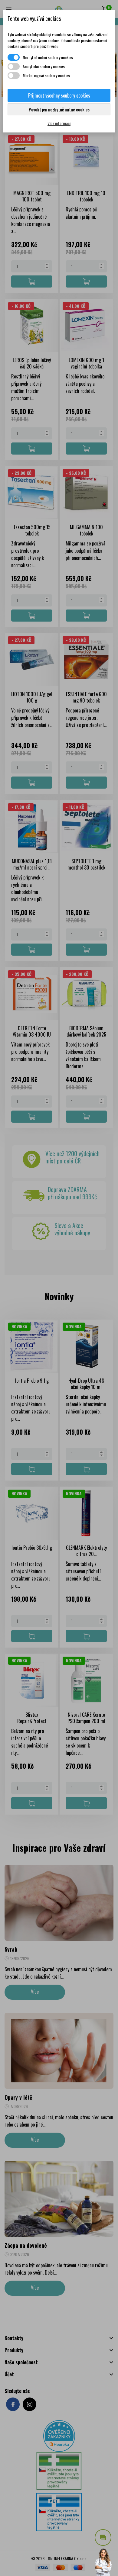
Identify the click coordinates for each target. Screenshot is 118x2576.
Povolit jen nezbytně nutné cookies (59, 109)
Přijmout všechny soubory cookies (59, 95)
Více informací (59, 123)
